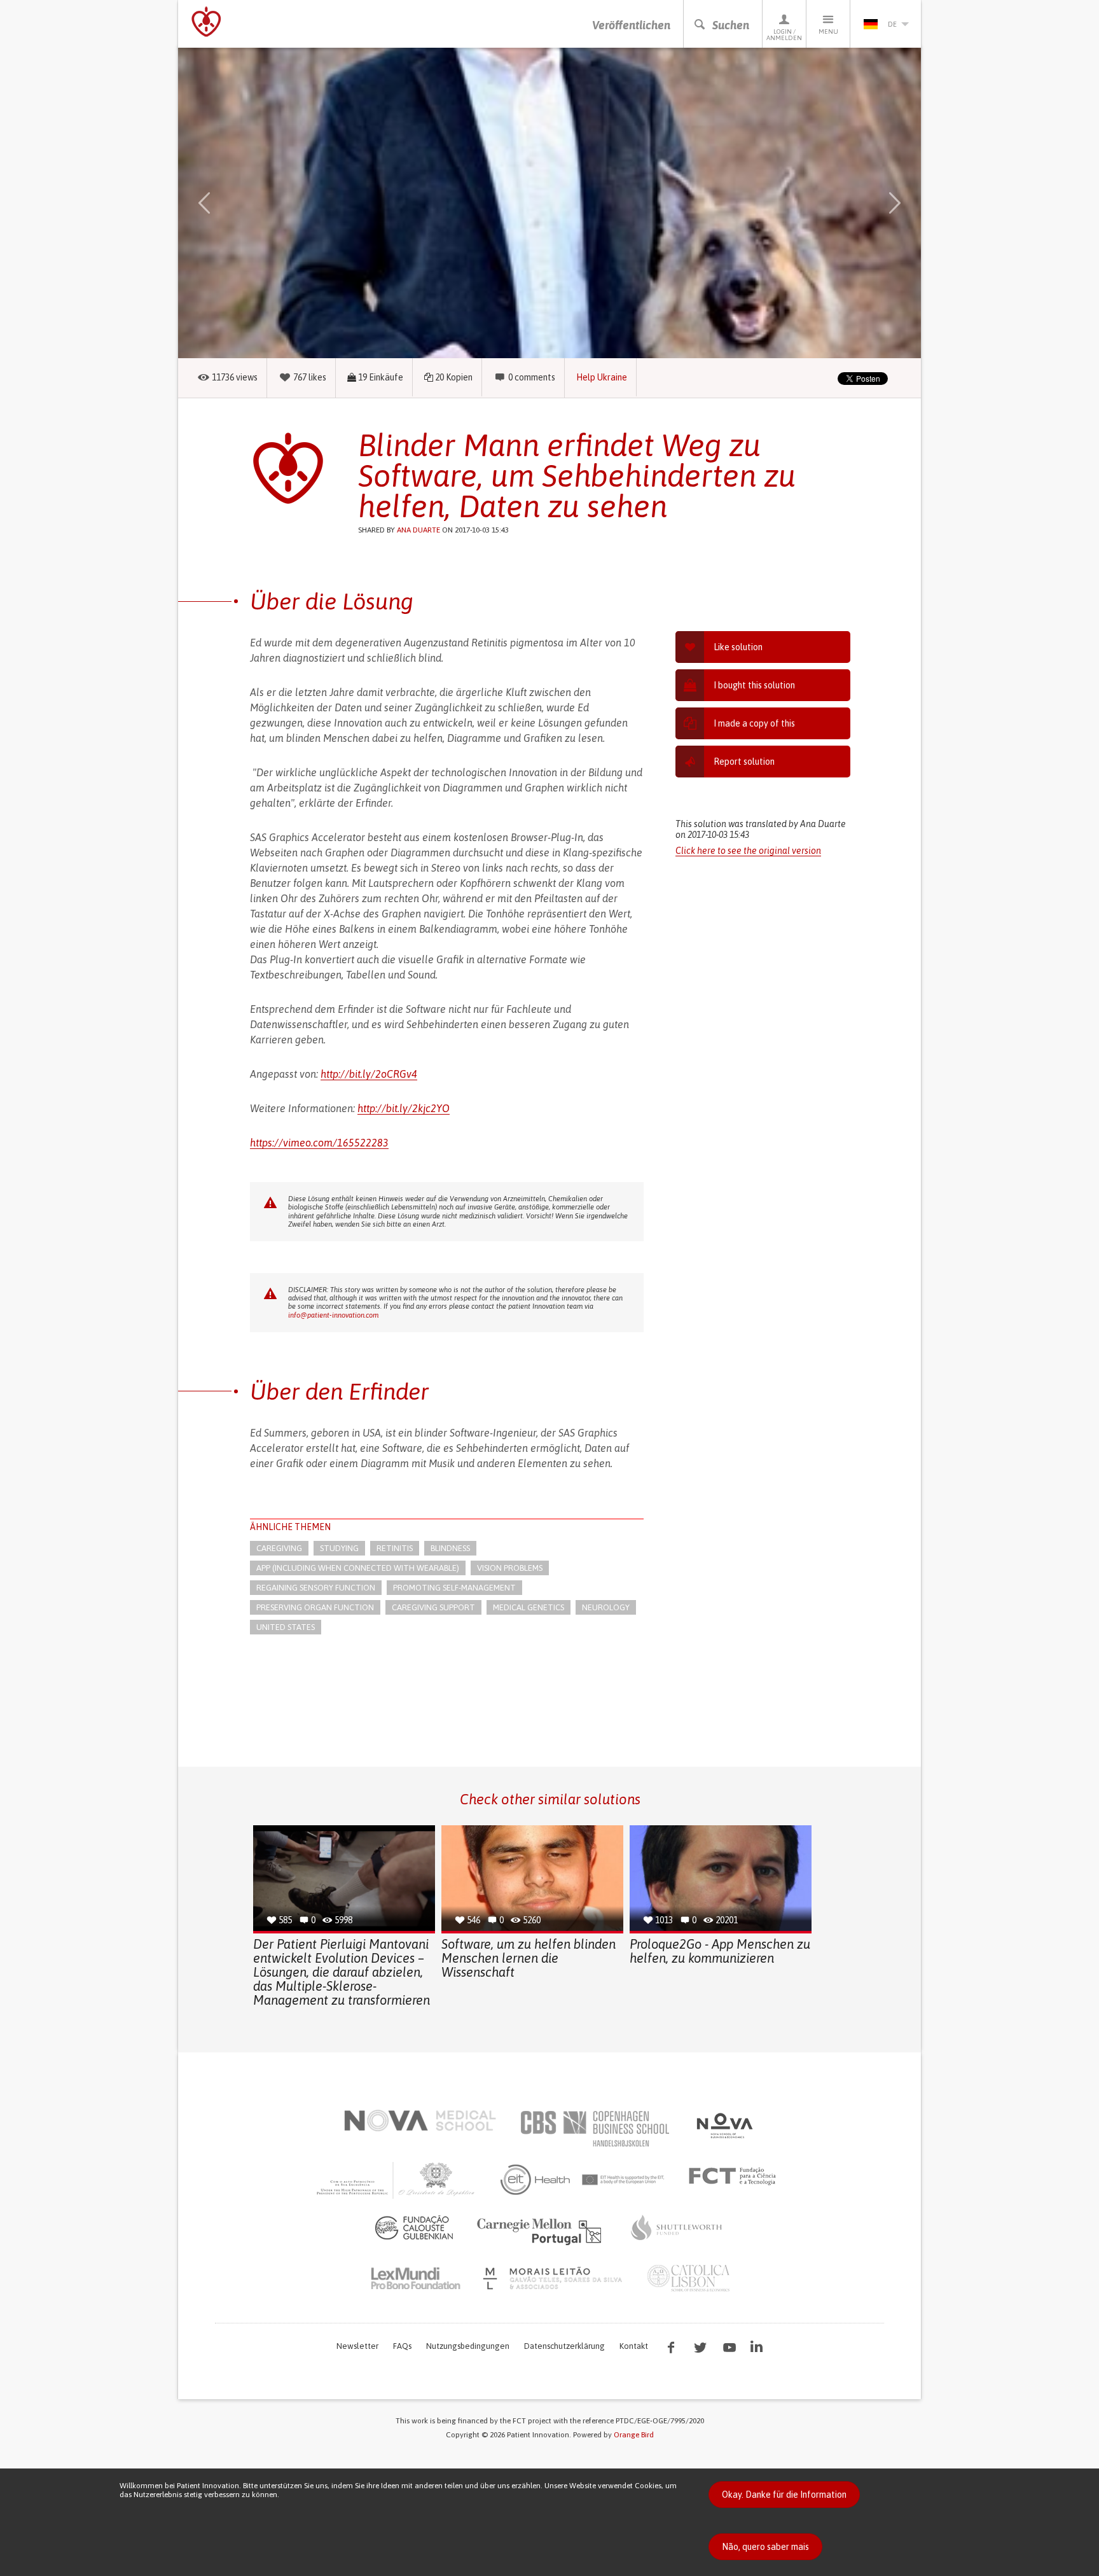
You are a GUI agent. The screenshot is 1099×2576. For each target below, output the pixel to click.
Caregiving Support (433, 1607)
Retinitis (395, 1548)
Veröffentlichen (631, 25)
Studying (339, 1548)
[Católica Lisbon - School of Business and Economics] (689, 2278)
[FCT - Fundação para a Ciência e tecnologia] (736, 2176)
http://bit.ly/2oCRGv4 (369, 1074)
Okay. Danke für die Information (784, 2495)
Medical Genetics (529, 1607)
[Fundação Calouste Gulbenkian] (414, 2227)
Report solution (744, 762)
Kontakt (634, 2346)
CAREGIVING (279, 1548)
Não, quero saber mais (765, 2547)
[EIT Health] (583, 2180)
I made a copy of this (754, 723)
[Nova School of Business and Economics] (724, 2126)
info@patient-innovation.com (333, 1315)
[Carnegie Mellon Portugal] (541, 2231)
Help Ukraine (602, 377)
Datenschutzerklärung (564, 2346)
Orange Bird (634, 2435)
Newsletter (357, 2346)
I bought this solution (754, 685)
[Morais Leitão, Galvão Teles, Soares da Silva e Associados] (554, 2278)
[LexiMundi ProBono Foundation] (415, 2278)
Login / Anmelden (784, 35)
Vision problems (510, 1568)
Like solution (738, 647)
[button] (223, 203)
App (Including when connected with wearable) (358, 1568)
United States (286, 1627)
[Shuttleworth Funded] (677, 2227)
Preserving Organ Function (315, 1607)
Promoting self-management (454, 1588)
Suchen (731, 25)
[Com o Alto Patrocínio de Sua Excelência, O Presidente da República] (397, 2180)
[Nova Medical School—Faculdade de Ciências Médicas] (420, 2120)
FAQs (402, 2346)
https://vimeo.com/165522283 (319, 1143)
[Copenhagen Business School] (594, 2129)
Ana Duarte (418, 530)
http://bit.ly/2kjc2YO (404, 1108)
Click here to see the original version (748, 851)
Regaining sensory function (316, 1588)
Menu (828, 31)
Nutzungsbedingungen (468, 2346)
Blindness (450, 1548)
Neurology (606, 1607)
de (892, 24)
